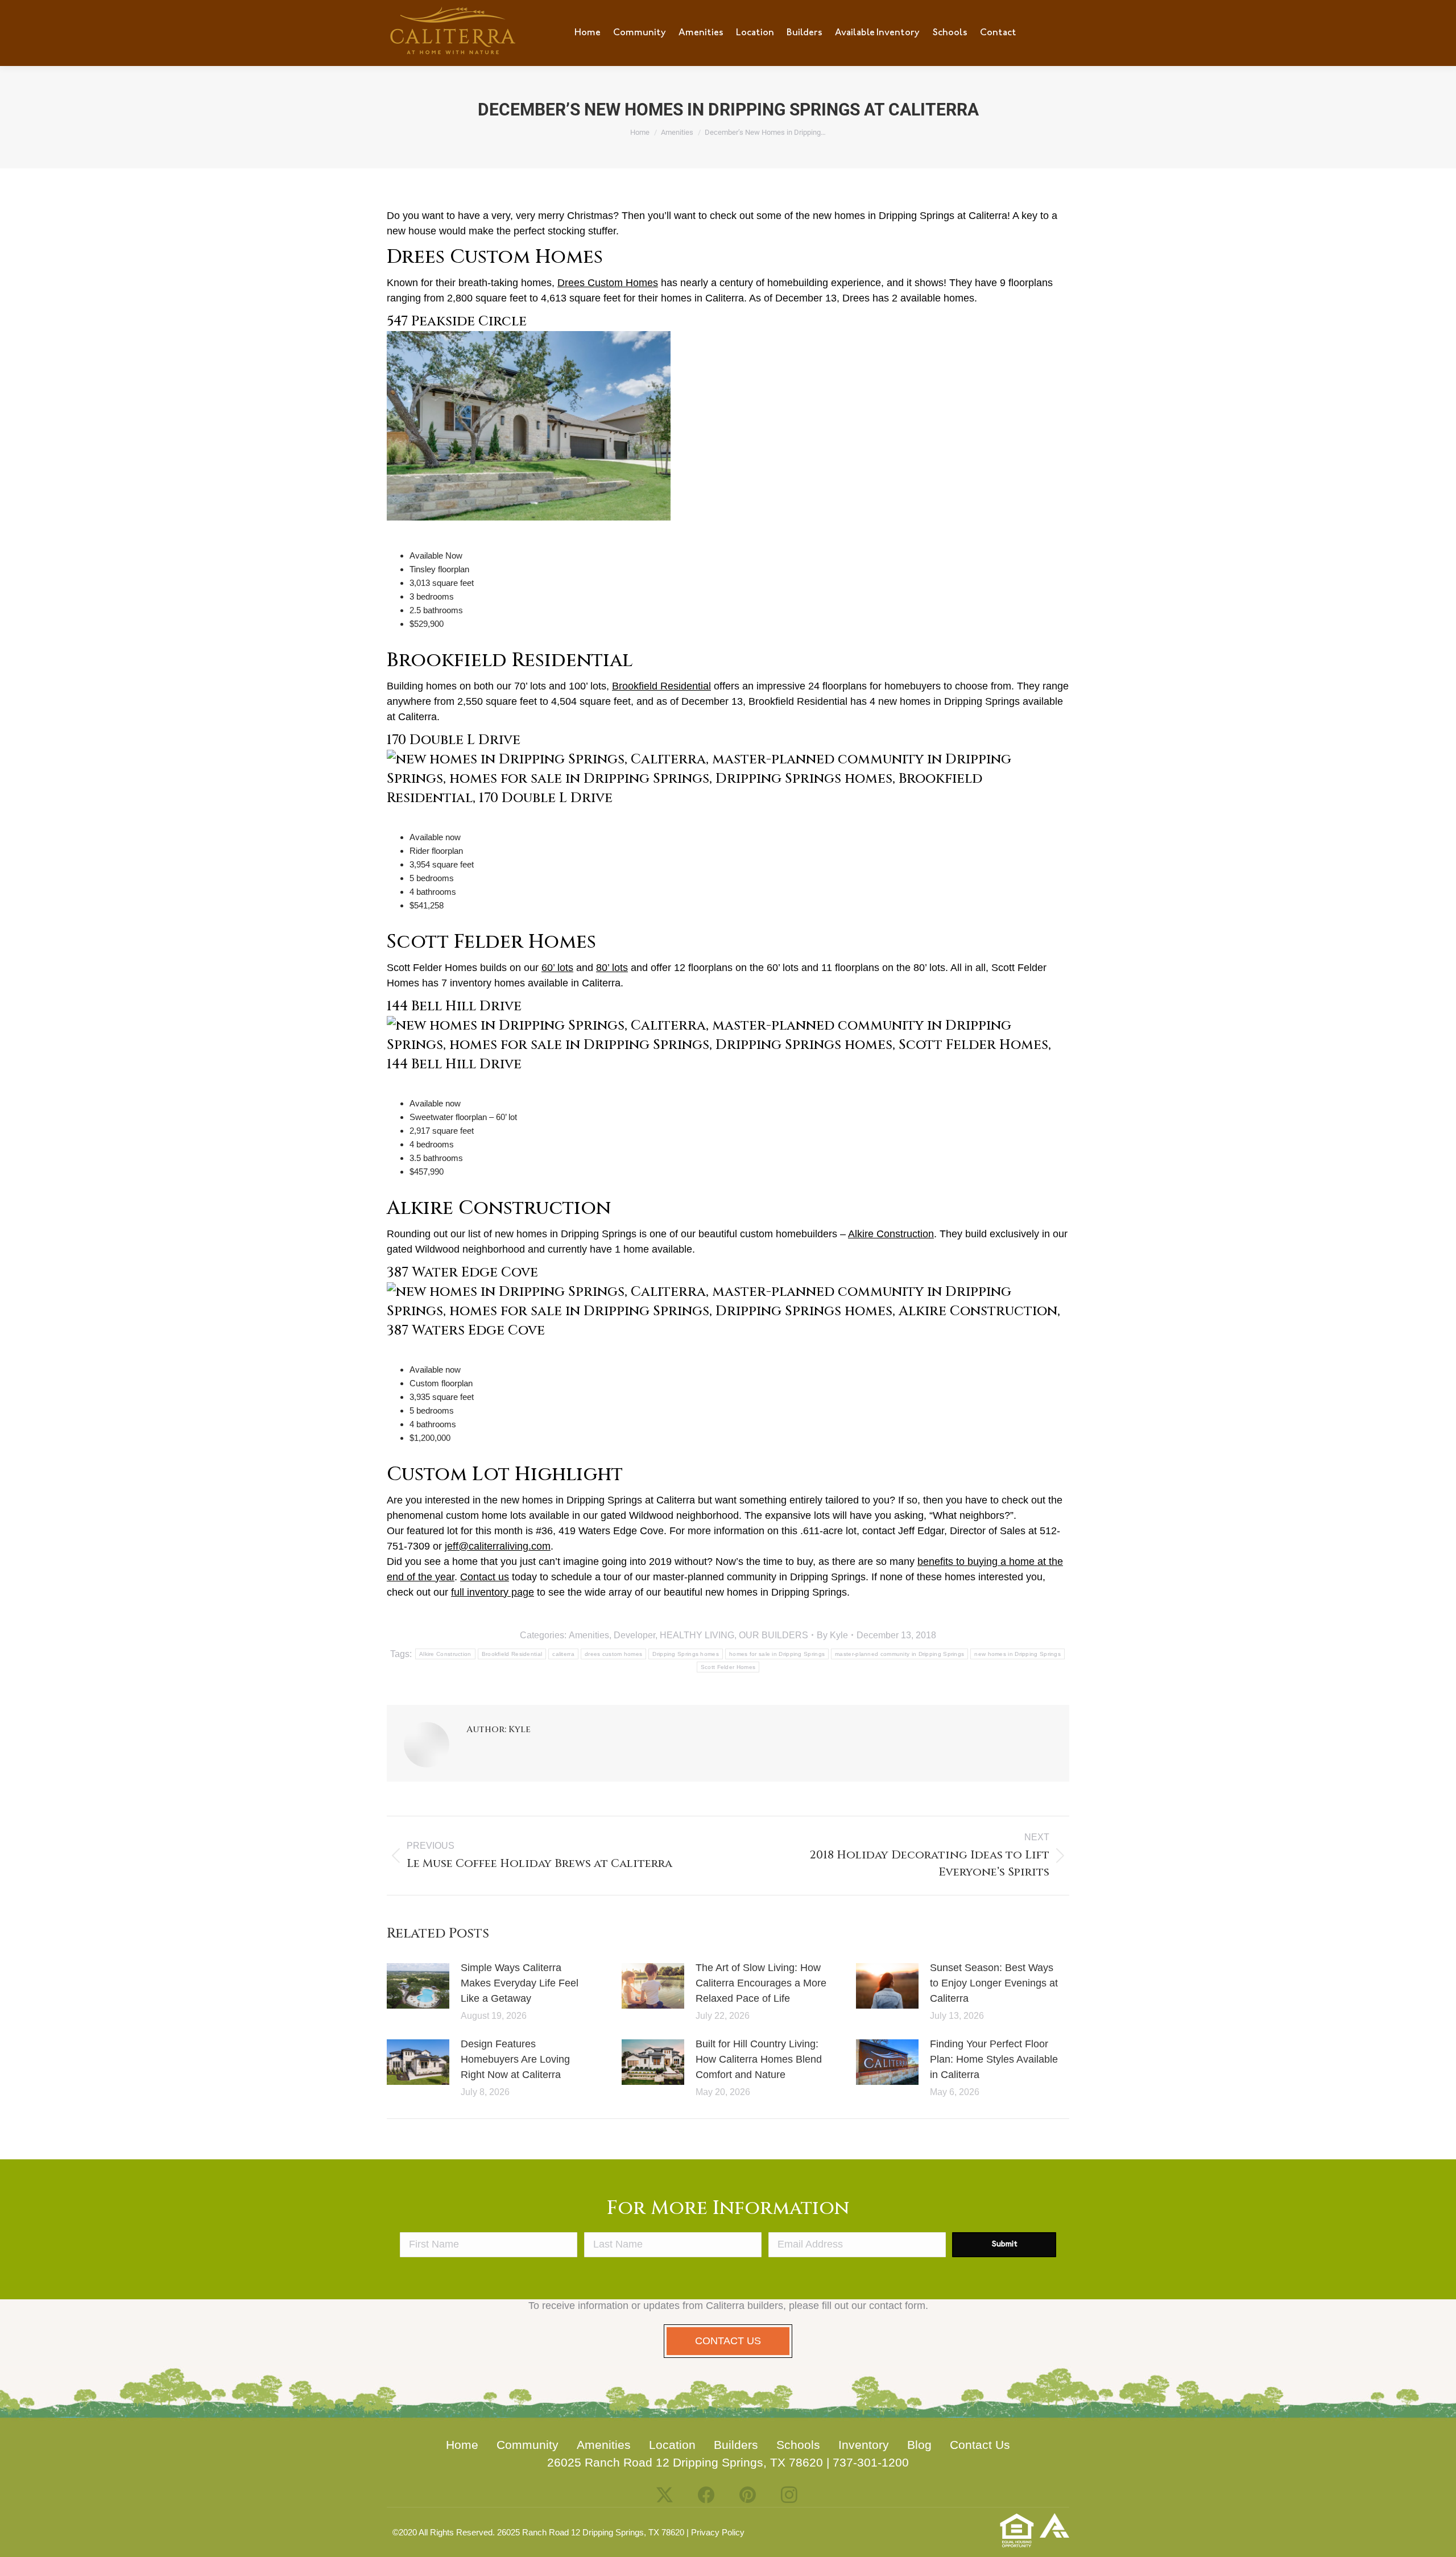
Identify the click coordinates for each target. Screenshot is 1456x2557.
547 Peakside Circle (457, 321)
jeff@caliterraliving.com (498, 1546)
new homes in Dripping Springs (1017, 1654)
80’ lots (612, 968)
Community (528, 2445)
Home (462, 2445)
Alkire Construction (891, 1234)
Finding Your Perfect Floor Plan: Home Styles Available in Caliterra (994, 2059)
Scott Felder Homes (728, 1667)
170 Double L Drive (454, 740)
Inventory (864, 2445)
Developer (634, 1635)
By (832, 1635)
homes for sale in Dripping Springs (777, 1654)
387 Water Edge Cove (462, 1273)
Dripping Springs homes (686, 1654)
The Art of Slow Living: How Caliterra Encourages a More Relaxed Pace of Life (761, 1983)
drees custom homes (613, 1654)
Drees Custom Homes (608, 283)
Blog (919, 2445)
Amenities (589, 1635)
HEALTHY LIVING (697, 1635)
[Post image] (418, 1986)
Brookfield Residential (661, 686)
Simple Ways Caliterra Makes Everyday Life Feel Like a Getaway (520, 1983)
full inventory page (493, 1592)
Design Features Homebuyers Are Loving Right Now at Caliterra (515, 2059)
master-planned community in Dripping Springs (899, 1654)
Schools (798, 2445)
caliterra (563, 1654)
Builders (736, 2445)
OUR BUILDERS (773, 1635)
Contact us (485, 1577)
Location (672, 2445)
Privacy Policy (718, 2532)
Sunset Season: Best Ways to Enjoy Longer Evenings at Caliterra (994, 1983)
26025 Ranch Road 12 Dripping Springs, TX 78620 (685, 2462)
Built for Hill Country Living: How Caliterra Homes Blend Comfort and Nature (759, 2059)
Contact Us (980, 2445)
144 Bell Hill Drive (454, 1006)
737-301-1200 (871, 2462)
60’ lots (557, 968)
